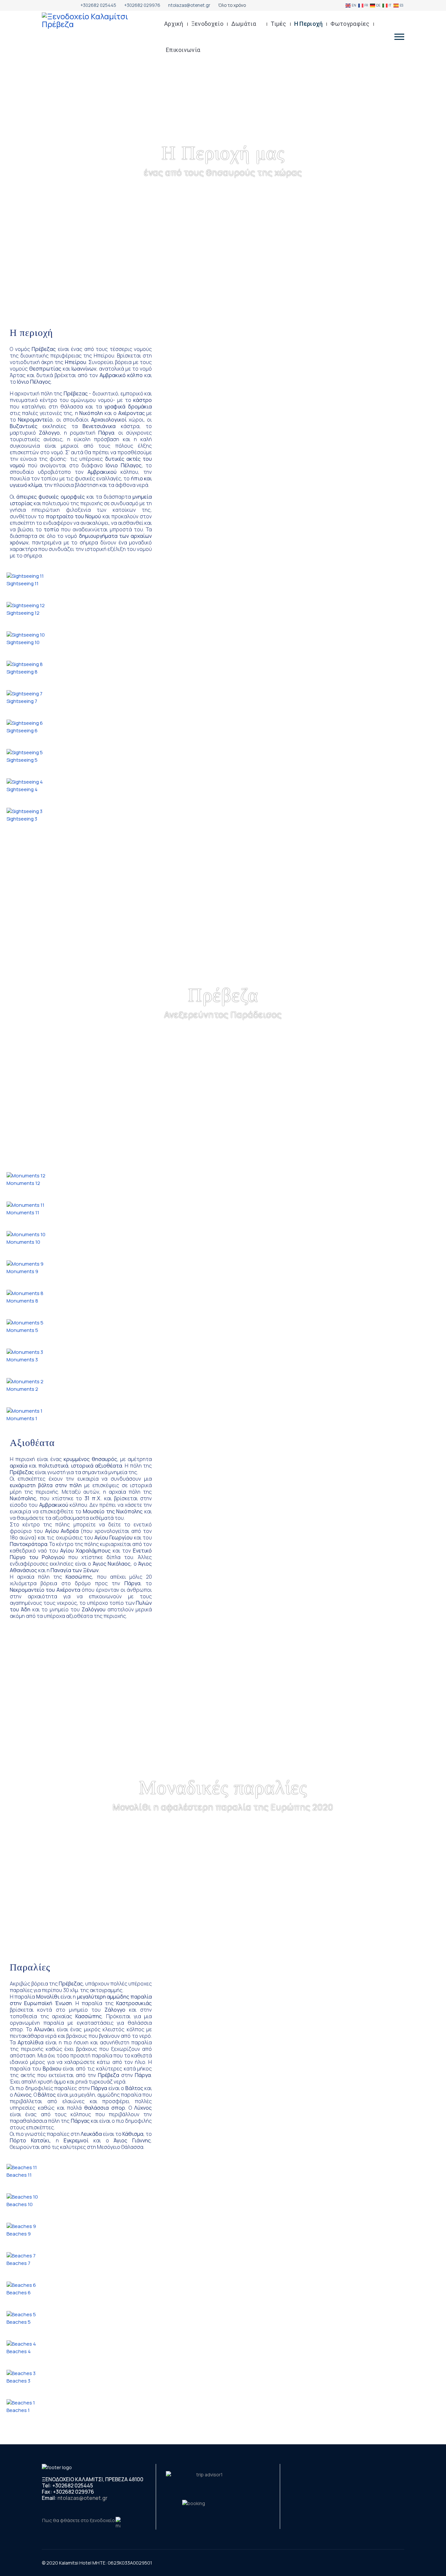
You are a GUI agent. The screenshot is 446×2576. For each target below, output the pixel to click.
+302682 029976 (142, 5)
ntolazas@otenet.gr (189, 5)
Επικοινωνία (183, 50)
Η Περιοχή (309, 24)
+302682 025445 (98, 5)
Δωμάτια (244, 24)
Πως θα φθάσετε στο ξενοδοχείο (79, 2520)
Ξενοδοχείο (207, 24)
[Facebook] (44, 5)
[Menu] (399, 37)
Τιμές (279, 24)
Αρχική (174, 24)
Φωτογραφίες (350, 24)
